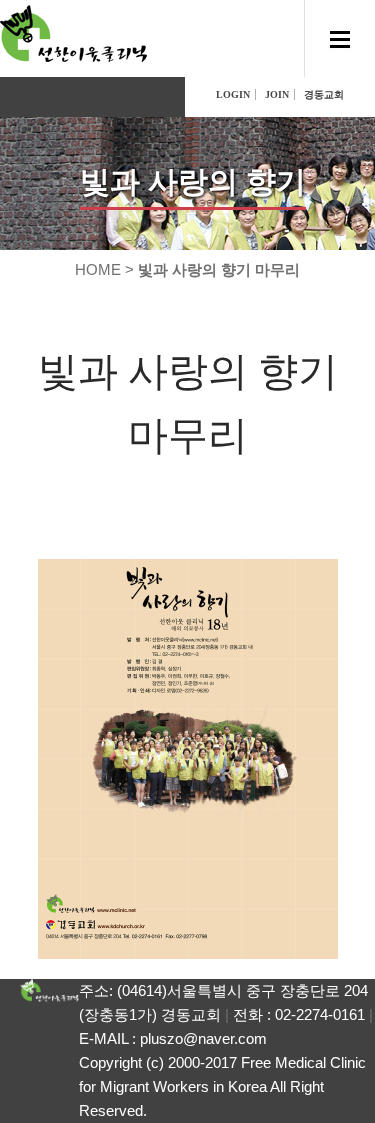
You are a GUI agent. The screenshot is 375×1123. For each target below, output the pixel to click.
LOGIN (233, 94)
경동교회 (324, 94)
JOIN (277, 94)
